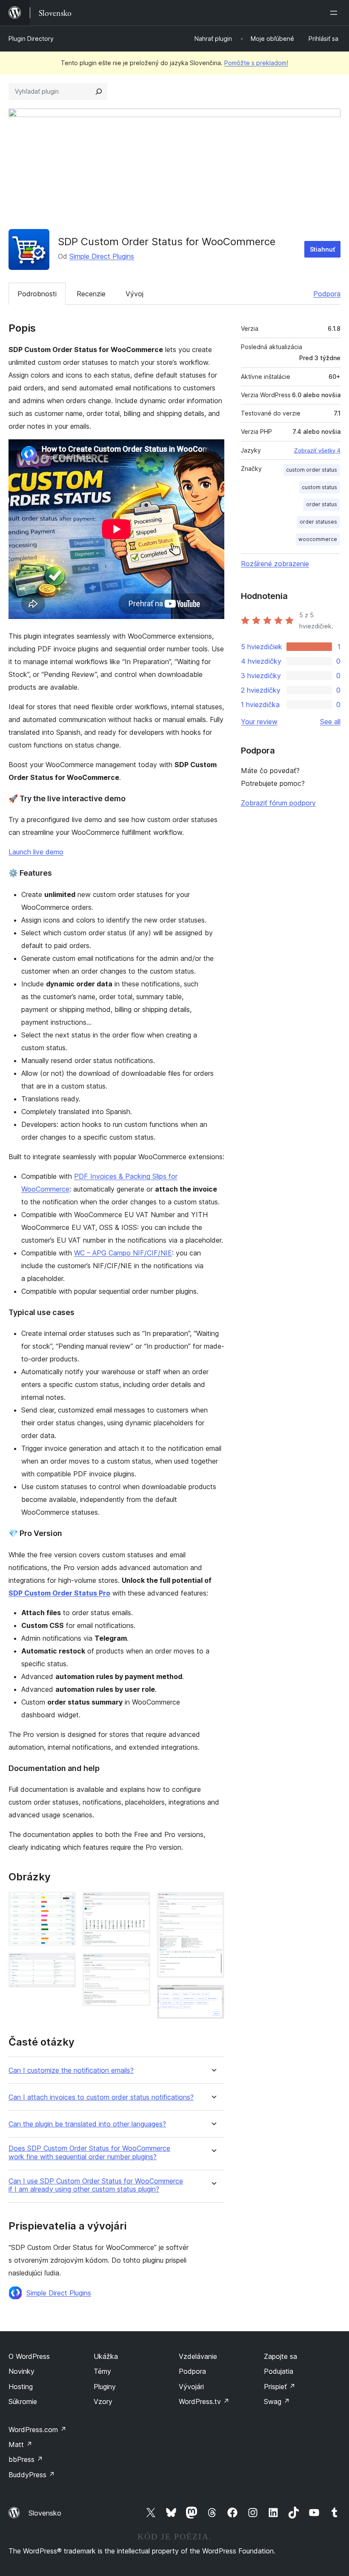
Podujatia (279, 2371)
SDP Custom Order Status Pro (59, 1593)
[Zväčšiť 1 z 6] (64, 1903)
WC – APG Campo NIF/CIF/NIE (123, 1253)
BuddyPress (32, 2475)
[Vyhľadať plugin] (99, 92)
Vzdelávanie (198, 2356)
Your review (259, 722)
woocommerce (318, 539)
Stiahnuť (322, 249)
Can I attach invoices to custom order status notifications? (101, 2097)
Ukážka (106, 2356)
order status (322, 504)
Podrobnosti (37, 294)
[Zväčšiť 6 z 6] (213, 1996)
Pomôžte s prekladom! (256, 63)
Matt (20, 2444)
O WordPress (29, 2356)
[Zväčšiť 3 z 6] (139, 1903)
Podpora (327, 294)
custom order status (312, 470)
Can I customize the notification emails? (71, 2070)
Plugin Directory (31, 39)
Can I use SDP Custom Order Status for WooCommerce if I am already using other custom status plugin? (96, 2185)
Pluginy (105, 2387)
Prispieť (280, 2387)
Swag (277, 2401)
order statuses (318, 522)
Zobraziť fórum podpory (278, 803)
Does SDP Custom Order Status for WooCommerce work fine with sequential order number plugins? (89, 2152)
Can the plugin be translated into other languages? (87, 2124)
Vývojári (191, 2387)
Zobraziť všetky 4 (317, 450)
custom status (319, 487)
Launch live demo (36, 852)
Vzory (103, 2401)
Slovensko (45, 2513)
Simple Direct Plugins (102, 256)
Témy (102, 2371)
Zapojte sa (280, 2356)
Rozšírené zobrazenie (275, 564)
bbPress (26, 2459)
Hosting (21, 2387)
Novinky (21, 2371)
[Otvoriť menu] (335, 13)
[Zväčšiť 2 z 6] (64, 1964)
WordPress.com (37, 2430)
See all (330, 722)
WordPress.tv (204, 2401)
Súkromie (23, 2401)
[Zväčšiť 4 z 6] (139, 1965)
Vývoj (134, 294)
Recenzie (91, 294)
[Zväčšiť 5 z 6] (213, 1903)
